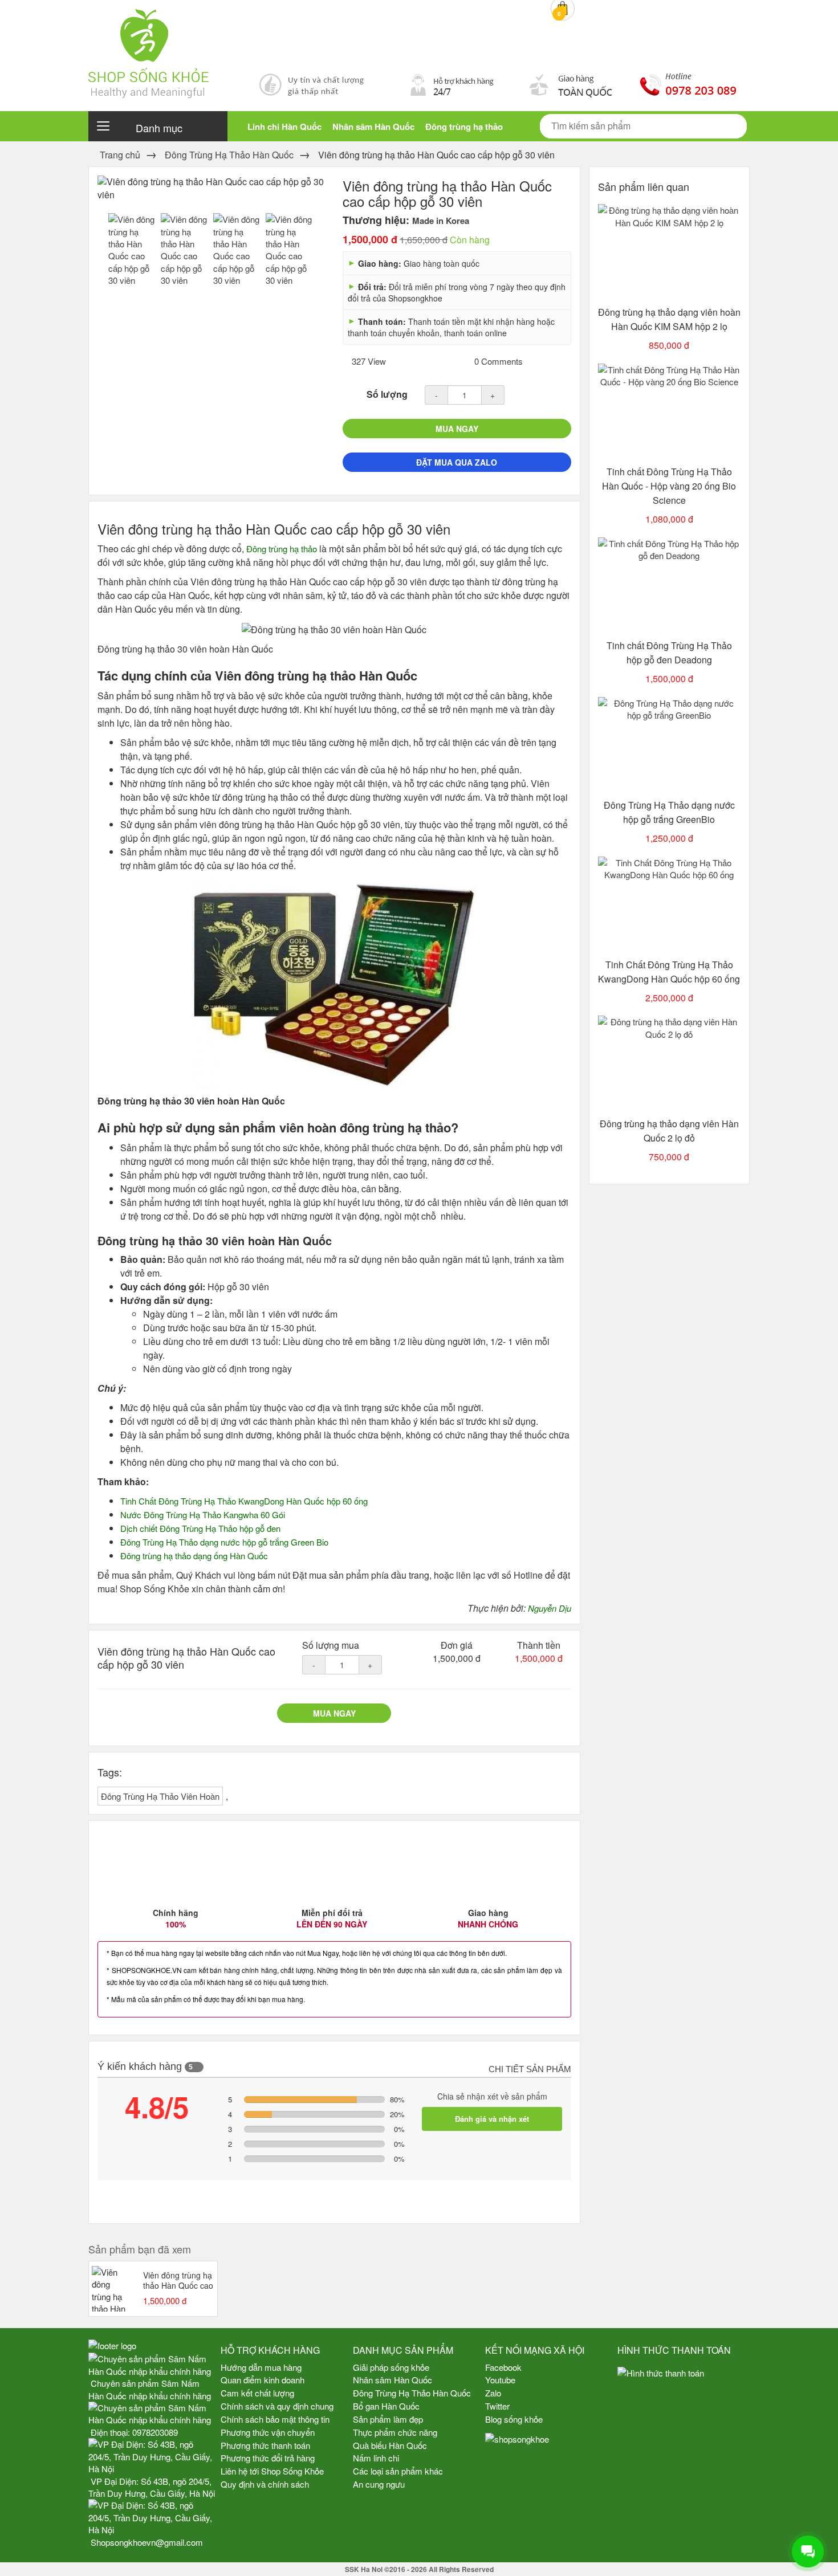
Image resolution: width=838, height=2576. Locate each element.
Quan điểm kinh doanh (263, 2380)
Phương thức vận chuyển (268, 2432)
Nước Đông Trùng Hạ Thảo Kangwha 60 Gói (203, 1515)
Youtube (500, 2380)
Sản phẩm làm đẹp (388, 2419)
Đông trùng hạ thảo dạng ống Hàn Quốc (194, 1556)
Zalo (493, 2393)
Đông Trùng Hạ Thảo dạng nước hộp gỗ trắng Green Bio (224, 1542)
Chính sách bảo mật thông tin (275, 2419)
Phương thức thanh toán (265, 2445)
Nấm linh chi (376, 2458)
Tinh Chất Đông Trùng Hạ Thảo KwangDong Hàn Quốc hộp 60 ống (244, 1501)
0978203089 (155, 2432)
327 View (368, 361)
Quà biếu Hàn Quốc (390, 2445)
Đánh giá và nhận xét (492, 2119)
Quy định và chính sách (265, 2484)
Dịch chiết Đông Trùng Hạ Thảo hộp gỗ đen (200, 1528)
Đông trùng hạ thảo (464, 127)
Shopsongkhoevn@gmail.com (147, 2542)
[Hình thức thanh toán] (684, 2373)
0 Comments (497, 361)
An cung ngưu (379, 2484)
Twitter (497, 2406)
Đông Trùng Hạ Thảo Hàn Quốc (412, 2393)
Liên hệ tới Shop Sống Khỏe (272, 2471)
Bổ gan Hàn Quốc (386, 2406)
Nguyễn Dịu (550, 1608)
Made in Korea (441, 221)
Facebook (503, 2367)
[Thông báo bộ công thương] (684, 2410)
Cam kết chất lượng (257, 2393)
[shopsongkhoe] (517, 2438)
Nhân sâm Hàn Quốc (373, 127)
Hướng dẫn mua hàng (261, 2367)
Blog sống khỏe (514, 2419)
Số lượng (387, 394)
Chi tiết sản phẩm (530, 2069)
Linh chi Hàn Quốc (284, 127)
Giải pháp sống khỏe (391, 2367)
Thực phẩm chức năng (395, 2432)
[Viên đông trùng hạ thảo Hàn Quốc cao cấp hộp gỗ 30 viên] (132, 248)
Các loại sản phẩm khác (398, 2471)
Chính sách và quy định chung (277, 2406)
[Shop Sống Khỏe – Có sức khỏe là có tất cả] (419, 49)
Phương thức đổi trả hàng (268, 2458)
